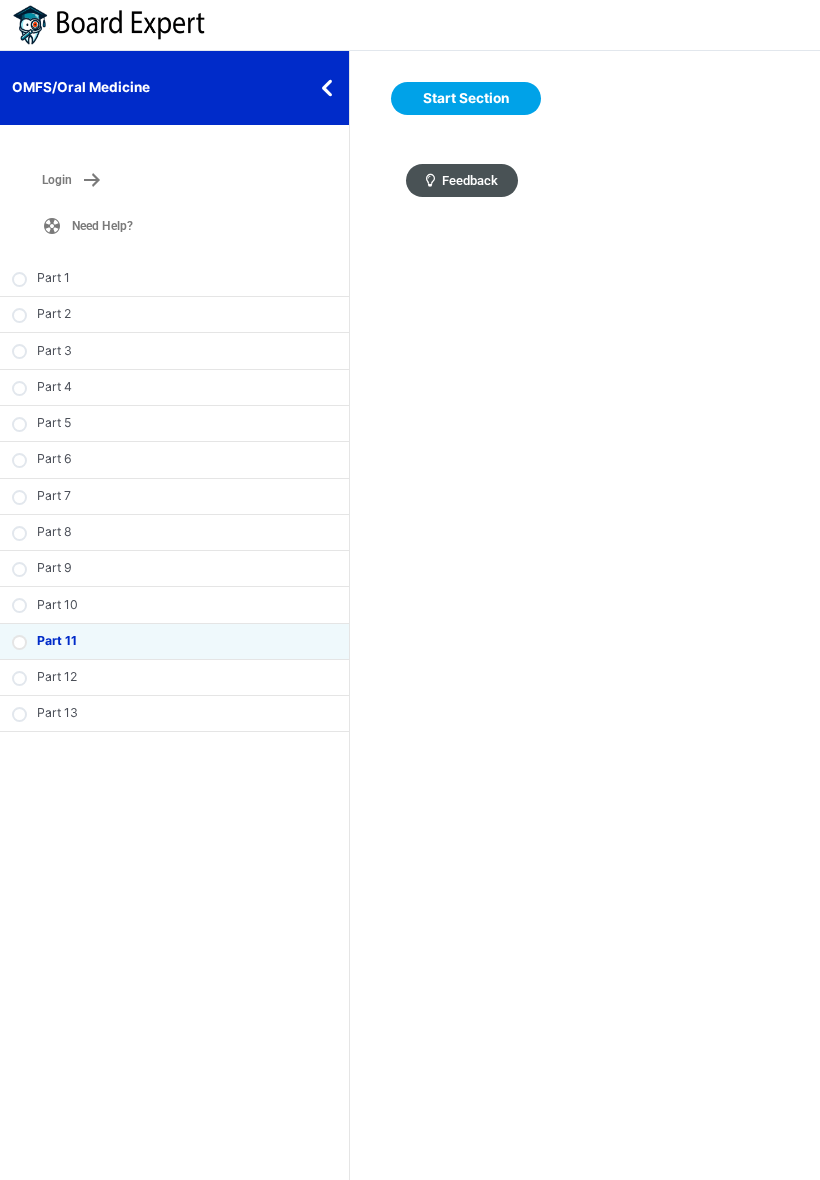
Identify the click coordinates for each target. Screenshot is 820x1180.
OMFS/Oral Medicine (81, 87)
